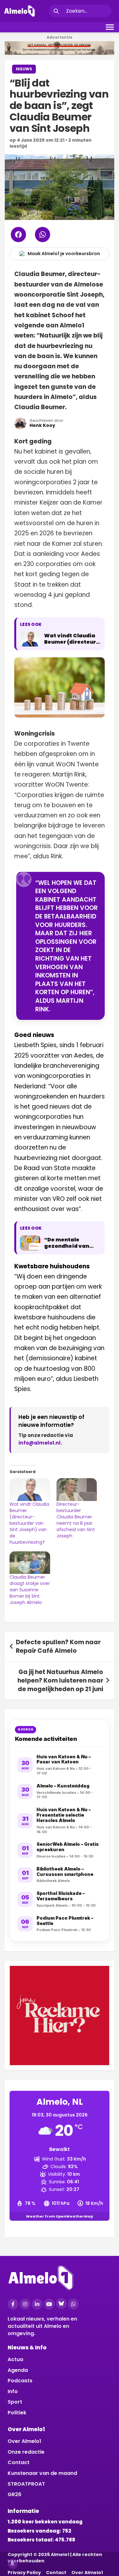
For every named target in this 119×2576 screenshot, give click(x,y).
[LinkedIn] (37, 2304)
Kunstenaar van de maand (42, 2473)
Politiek (17, 2413)
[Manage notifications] (12, 2564)
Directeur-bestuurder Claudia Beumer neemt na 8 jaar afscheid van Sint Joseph (76, 1520)
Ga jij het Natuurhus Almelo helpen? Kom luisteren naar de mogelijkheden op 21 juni (60, 1680)
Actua (15, 2359)
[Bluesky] (61, 2303)
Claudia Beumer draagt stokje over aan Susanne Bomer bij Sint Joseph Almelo (30, 1590)
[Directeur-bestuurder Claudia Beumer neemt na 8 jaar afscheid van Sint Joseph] (77, 1490)
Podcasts (20, 2381)
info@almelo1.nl (40, 1443)
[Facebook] (13, 2304)
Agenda (18, 2370)
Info (13, 2391)
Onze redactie (26, 2452)
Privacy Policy (24, 2573)
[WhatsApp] (73, 2304)
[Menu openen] (110, 27)
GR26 (14, 2494)
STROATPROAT (26, 2484)
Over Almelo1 (24, 2441)
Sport (15, 2402)
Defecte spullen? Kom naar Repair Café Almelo (58, 1646)
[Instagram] (25, 2304)
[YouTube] (49, 2304)
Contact (19, 2462)
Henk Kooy (42, 425)
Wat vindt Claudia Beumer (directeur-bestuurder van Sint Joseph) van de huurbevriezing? (29, 1523)
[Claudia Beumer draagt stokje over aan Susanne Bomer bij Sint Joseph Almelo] (30, 1563)
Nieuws (24, 69)
